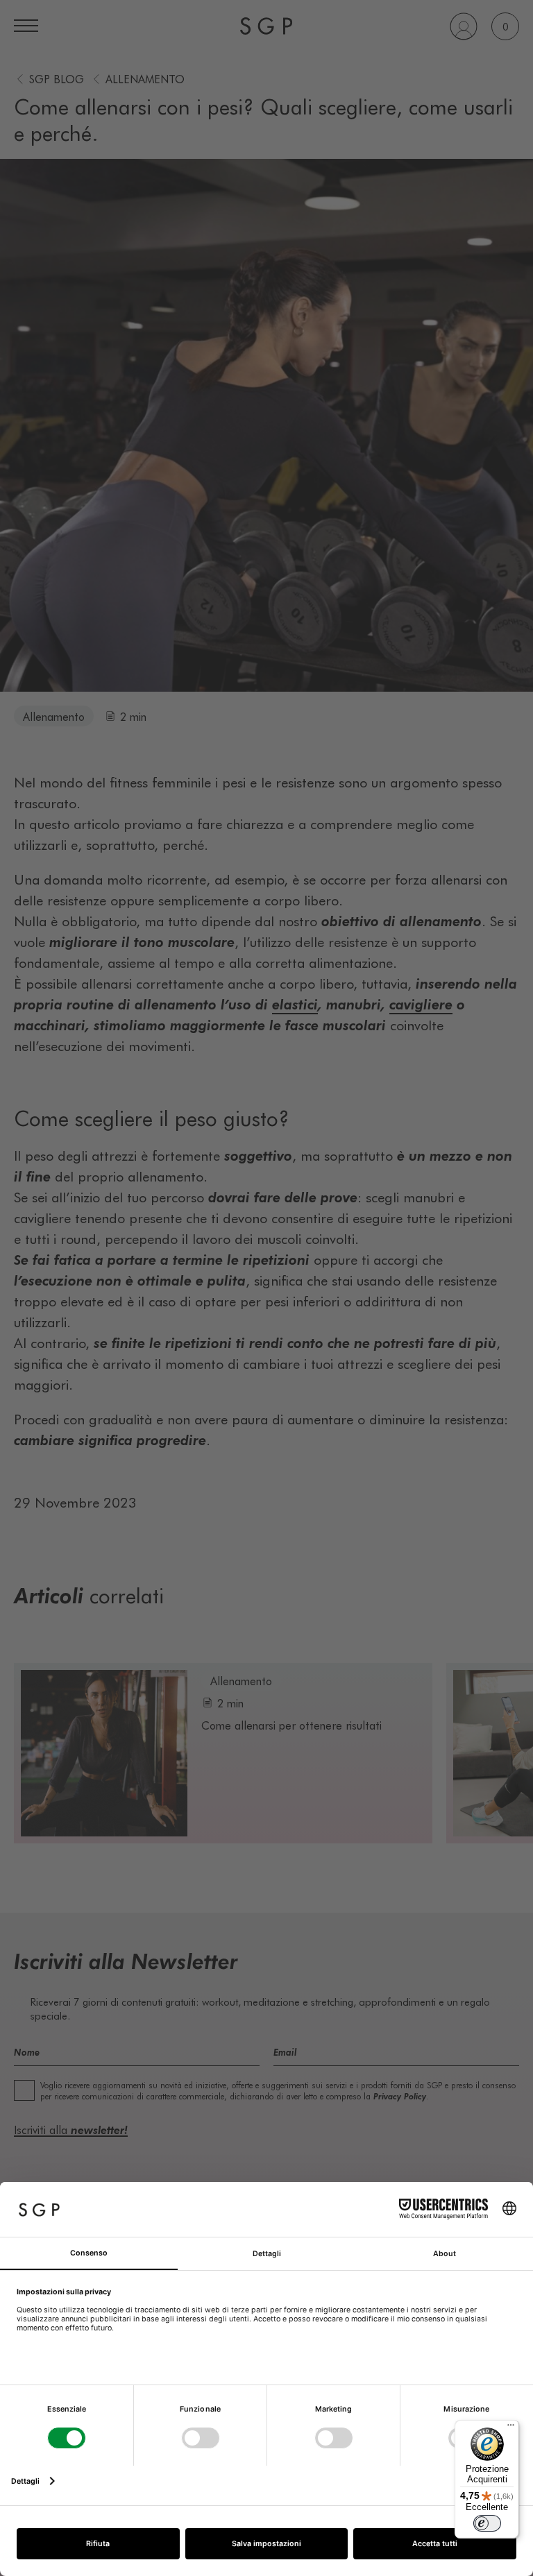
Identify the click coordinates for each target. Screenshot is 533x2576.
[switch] (487, 2523)
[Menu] (511, 2428)
